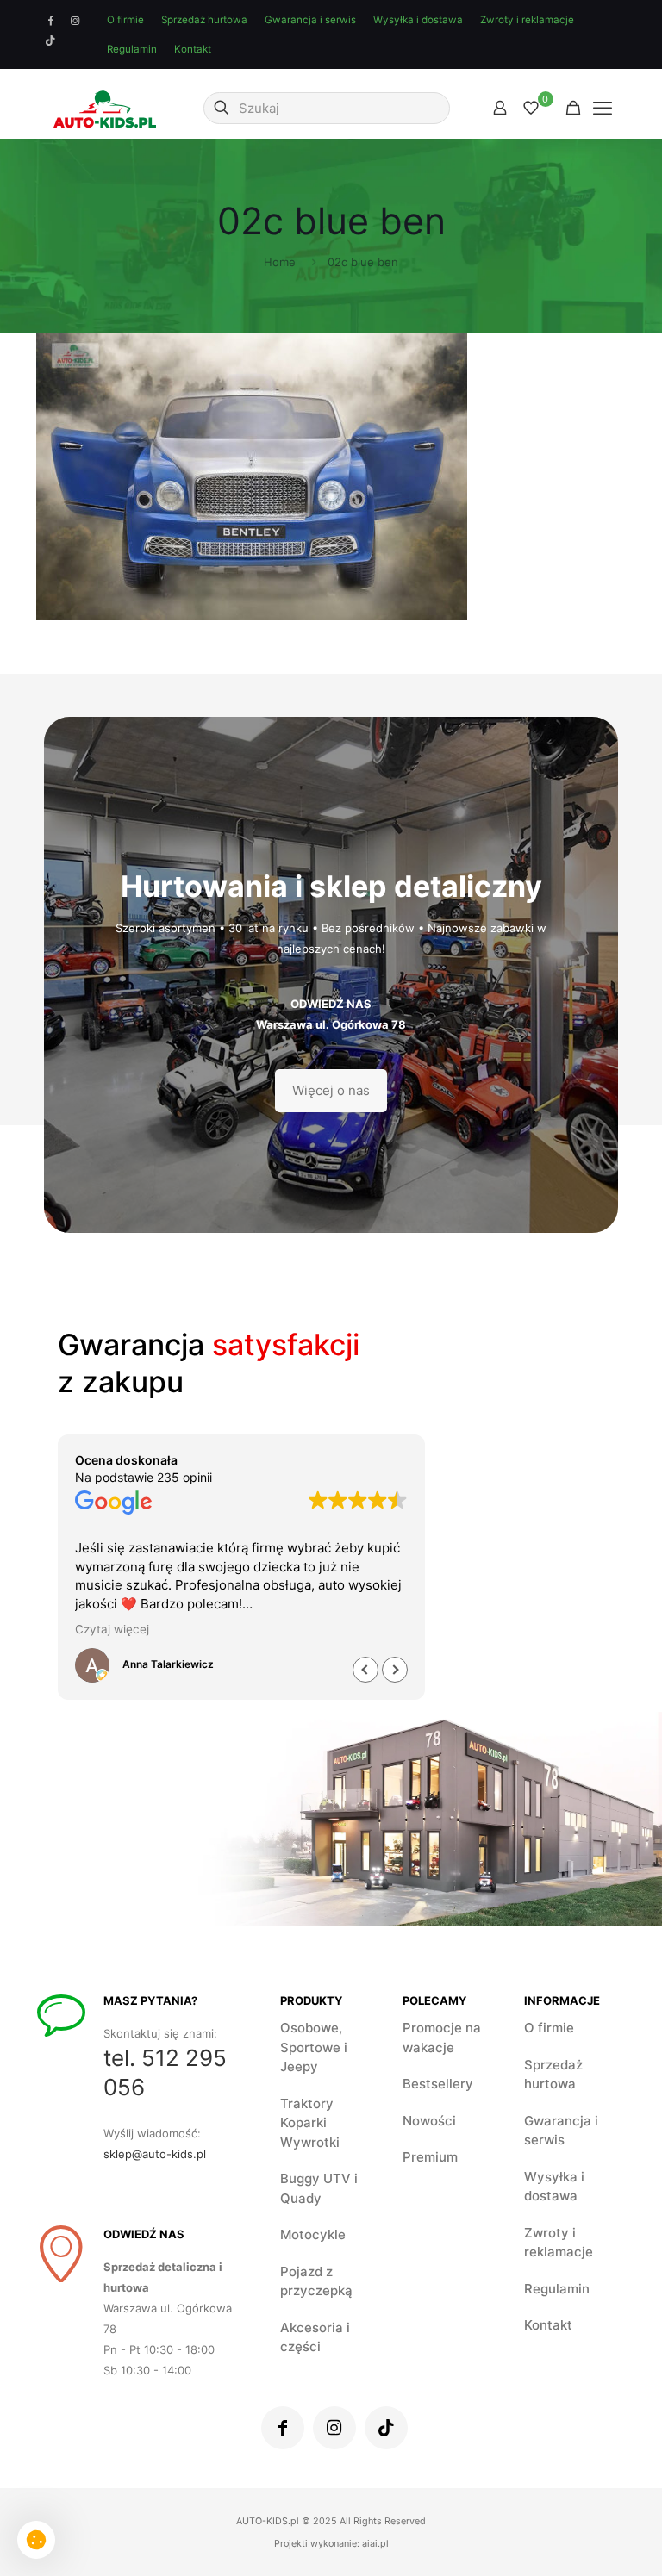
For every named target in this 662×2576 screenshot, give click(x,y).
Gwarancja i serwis (310, 20)
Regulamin (132, 49)
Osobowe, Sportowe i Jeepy (314, 2047)
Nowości (429, 2121)
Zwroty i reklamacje (527, 20)
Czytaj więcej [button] (112, 1629)
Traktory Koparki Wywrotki (310, 2123)
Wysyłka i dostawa (418, 20)
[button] (395, 1670)
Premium (430, 2157)
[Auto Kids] (105, 108)
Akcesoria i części (315, 2337)
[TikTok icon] (51, 40)
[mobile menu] (603, 108)
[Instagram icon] (75, 21)
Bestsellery (438, 2084)
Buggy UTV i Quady (319, 2188)
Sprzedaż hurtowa (204, 20)
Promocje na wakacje (442, 2038)
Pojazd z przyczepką (316, 2281)
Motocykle (313, 2234)
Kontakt (193, 49)
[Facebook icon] (51, 21)
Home (280, 262)
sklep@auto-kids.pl (155, 2154)
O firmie (125, 20)
